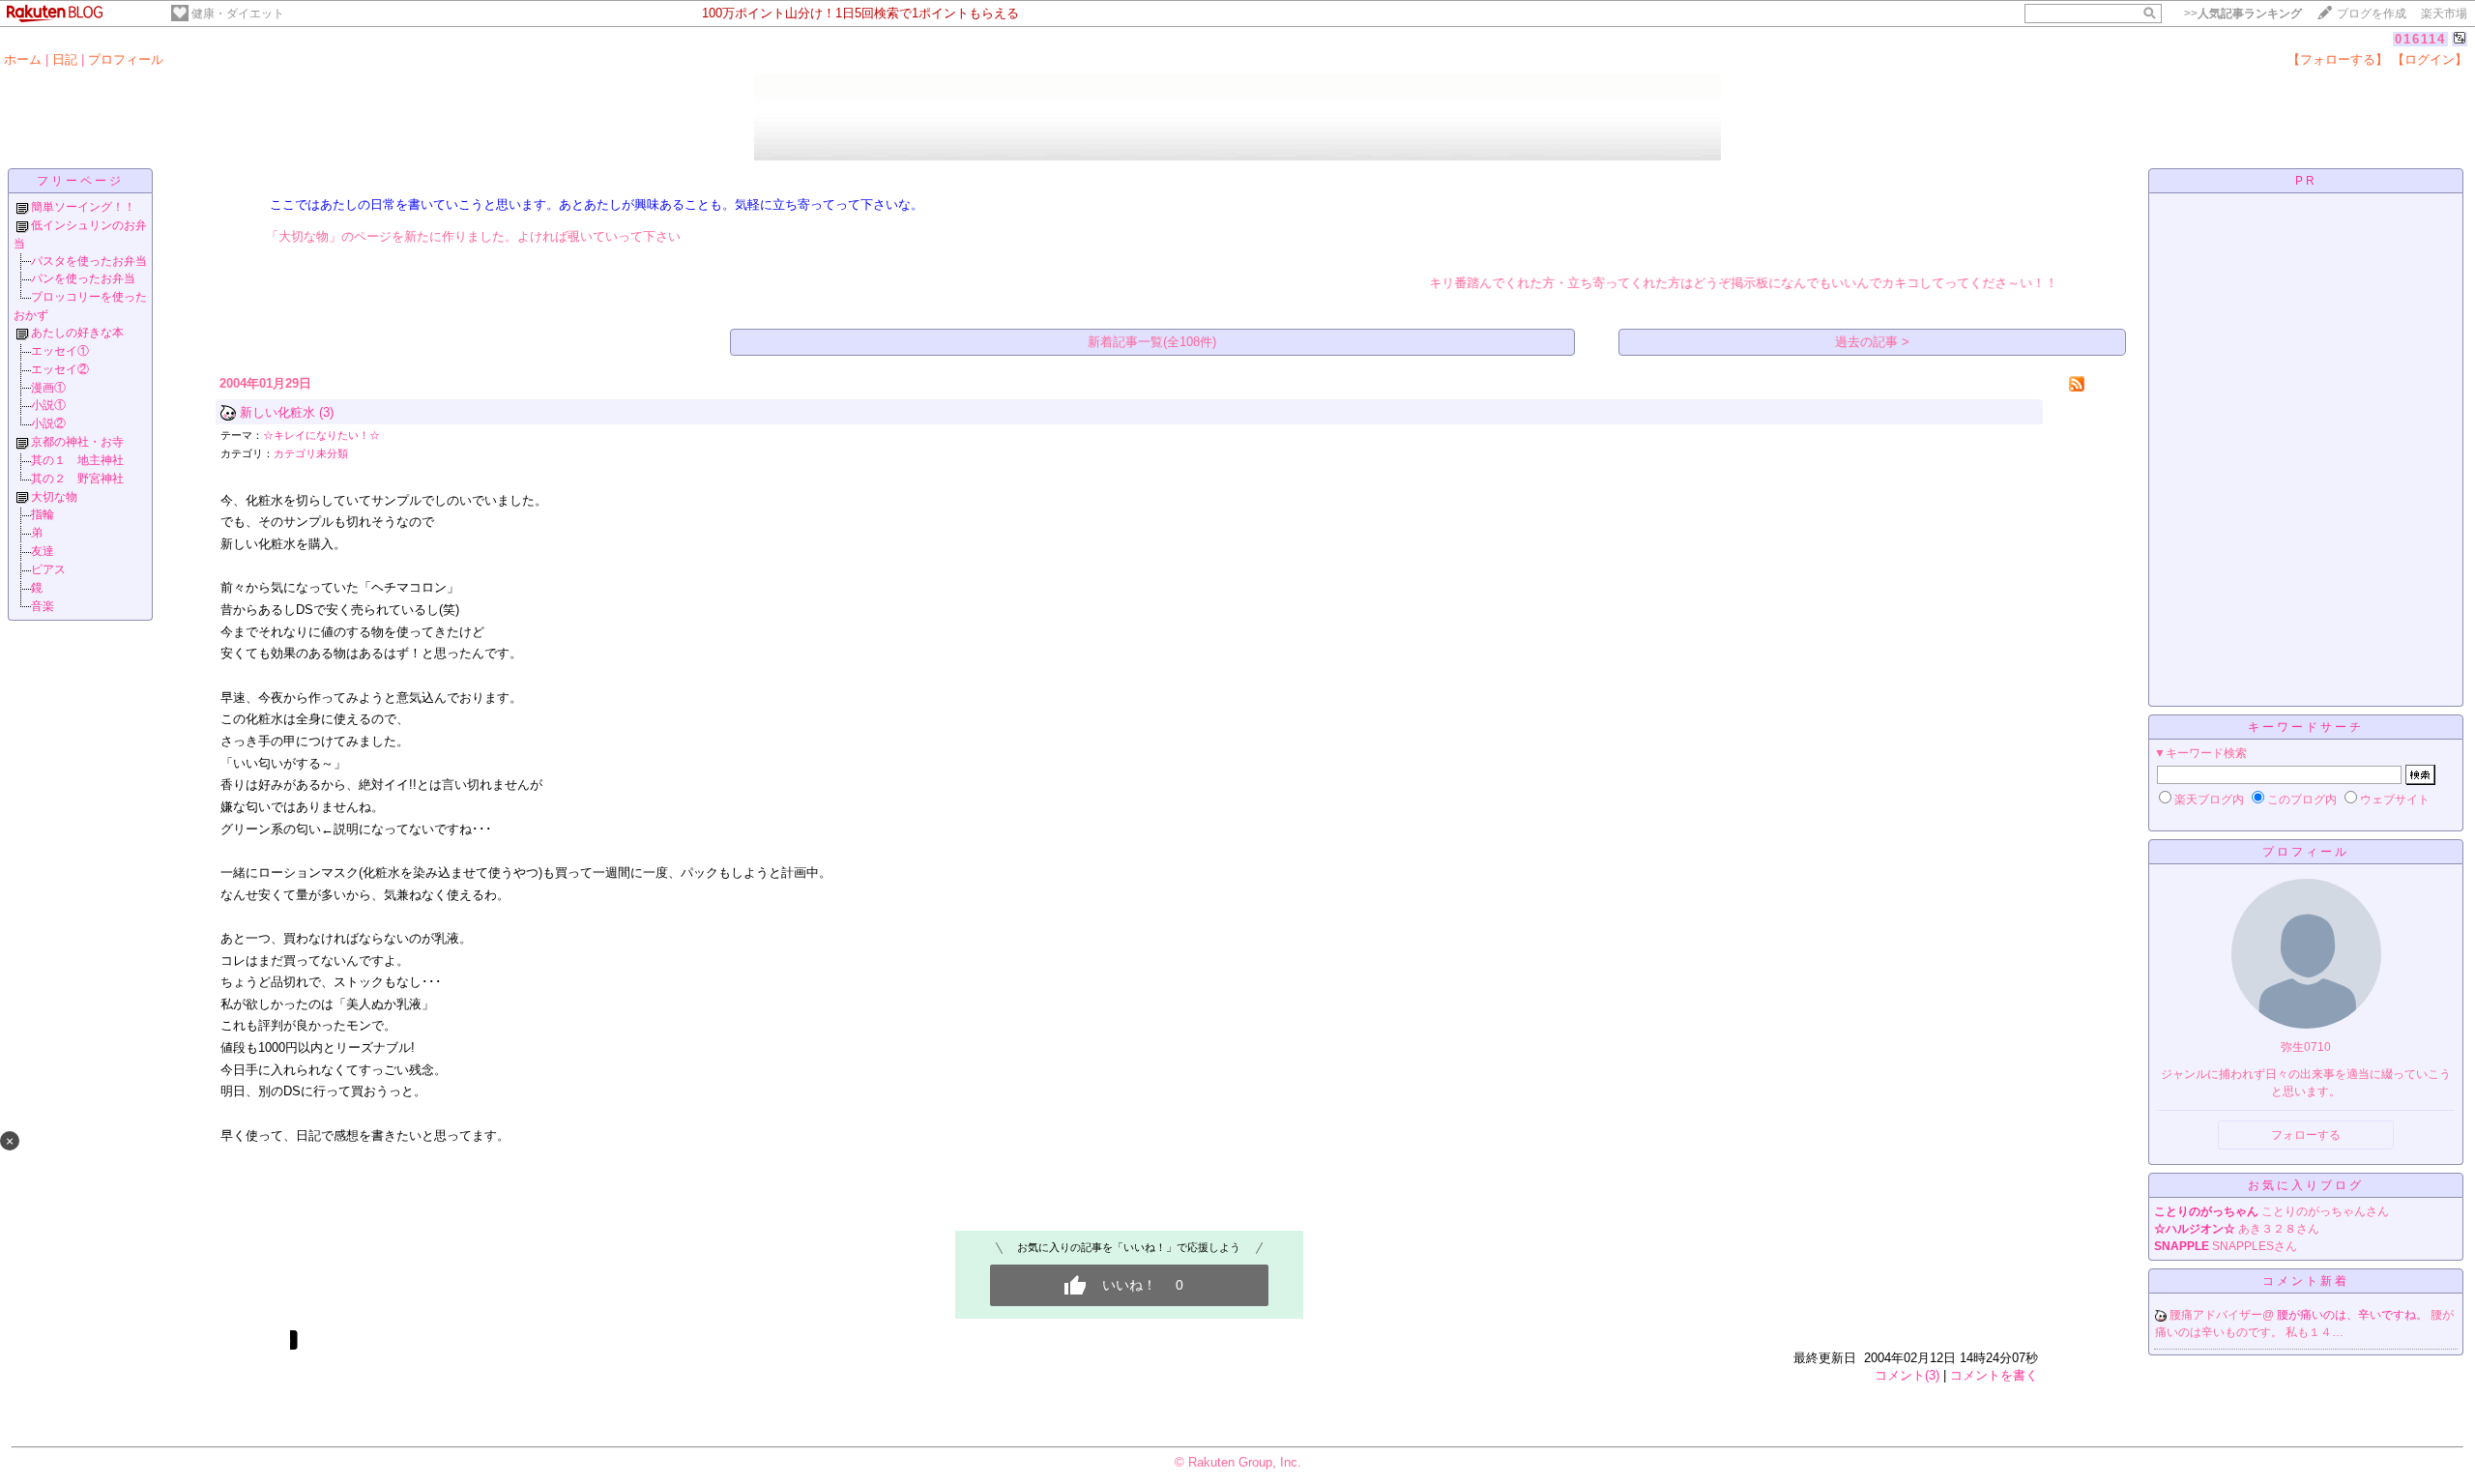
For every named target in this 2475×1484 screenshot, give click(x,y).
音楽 (43, 606)
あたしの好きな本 (77, 333)
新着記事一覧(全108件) (1152, 342)
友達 (43, 551)
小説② (48, 423)
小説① (48, 405)
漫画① (48, 388)
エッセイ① (60, 351)
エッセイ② (60, 369)
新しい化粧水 (277, 412)
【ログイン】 (2430, 59)
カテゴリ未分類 (311, 453)
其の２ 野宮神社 (77, 479)
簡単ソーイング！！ (83, 207)
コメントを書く (1994, 1375)
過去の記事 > (1872, 342)
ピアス (48, 569)
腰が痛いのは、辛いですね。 (2354, 1315)
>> (2243, 14)
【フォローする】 (2338, 59)
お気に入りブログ (2306, 1185)
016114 (2420, 39)
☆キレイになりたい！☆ (321, 435)
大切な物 (54, 497)
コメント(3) (1907, 1375)
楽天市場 (2444, 14)
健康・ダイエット (238, 14)
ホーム (23, 59)
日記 (65, 59)
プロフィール (126, 59)
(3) (326, 412)
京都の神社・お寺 (77, 442)
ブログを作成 (2372, 14)
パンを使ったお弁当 (83, 278)
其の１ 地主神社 (77, 460)
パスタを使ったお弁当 (89, 261)
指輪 (43, 514)
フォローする (2306, 1135)
